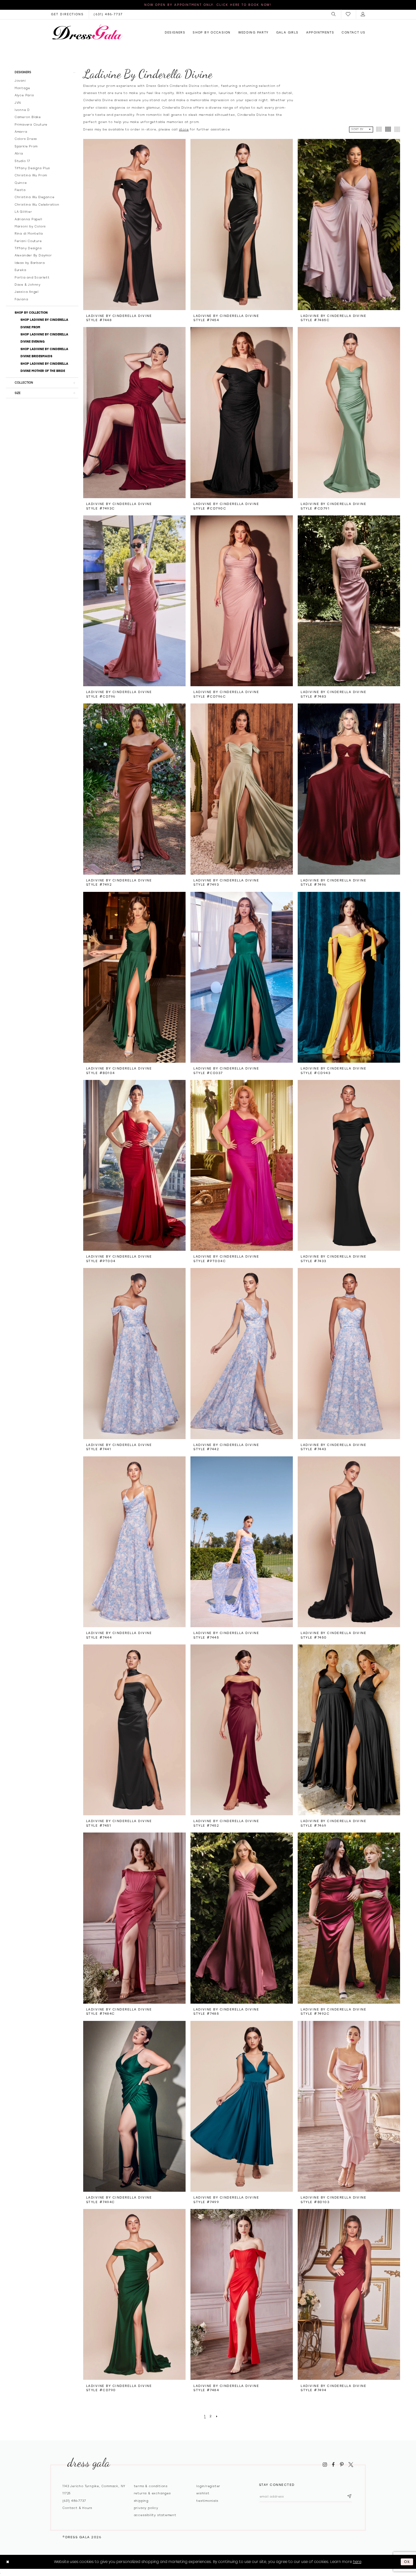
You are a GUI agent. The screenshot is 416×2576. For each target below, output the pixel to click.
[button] (334, 14)
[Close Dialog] (8, 2562)
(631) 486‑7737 (74, 2501)
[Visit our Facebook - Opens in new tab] (333, 2464)
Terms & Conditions (151, 2486)
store (184, 129)
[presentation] (134, 224)
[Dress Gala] (87, 32)
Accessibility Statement (155, 2515)
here (357, 2562)
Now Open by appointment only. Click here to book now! (208, 5)
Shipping (141, 2501)
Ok (407, 2562)
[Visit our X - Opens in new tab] (351, 2464)
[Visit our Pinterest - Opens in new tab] (342, 2464)
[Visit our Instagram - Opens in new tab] (325, 2464)
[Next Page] (217, 2417)
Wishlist (203, 2493)
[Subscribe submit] (349, 2496)
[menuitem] (334, 14)
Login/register (208, 2486)
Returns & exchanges (152, 2493)
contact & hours (77, 2508)
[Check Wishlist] (348, 14)
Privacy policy (146, 2508)
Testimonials (207, 2501)
